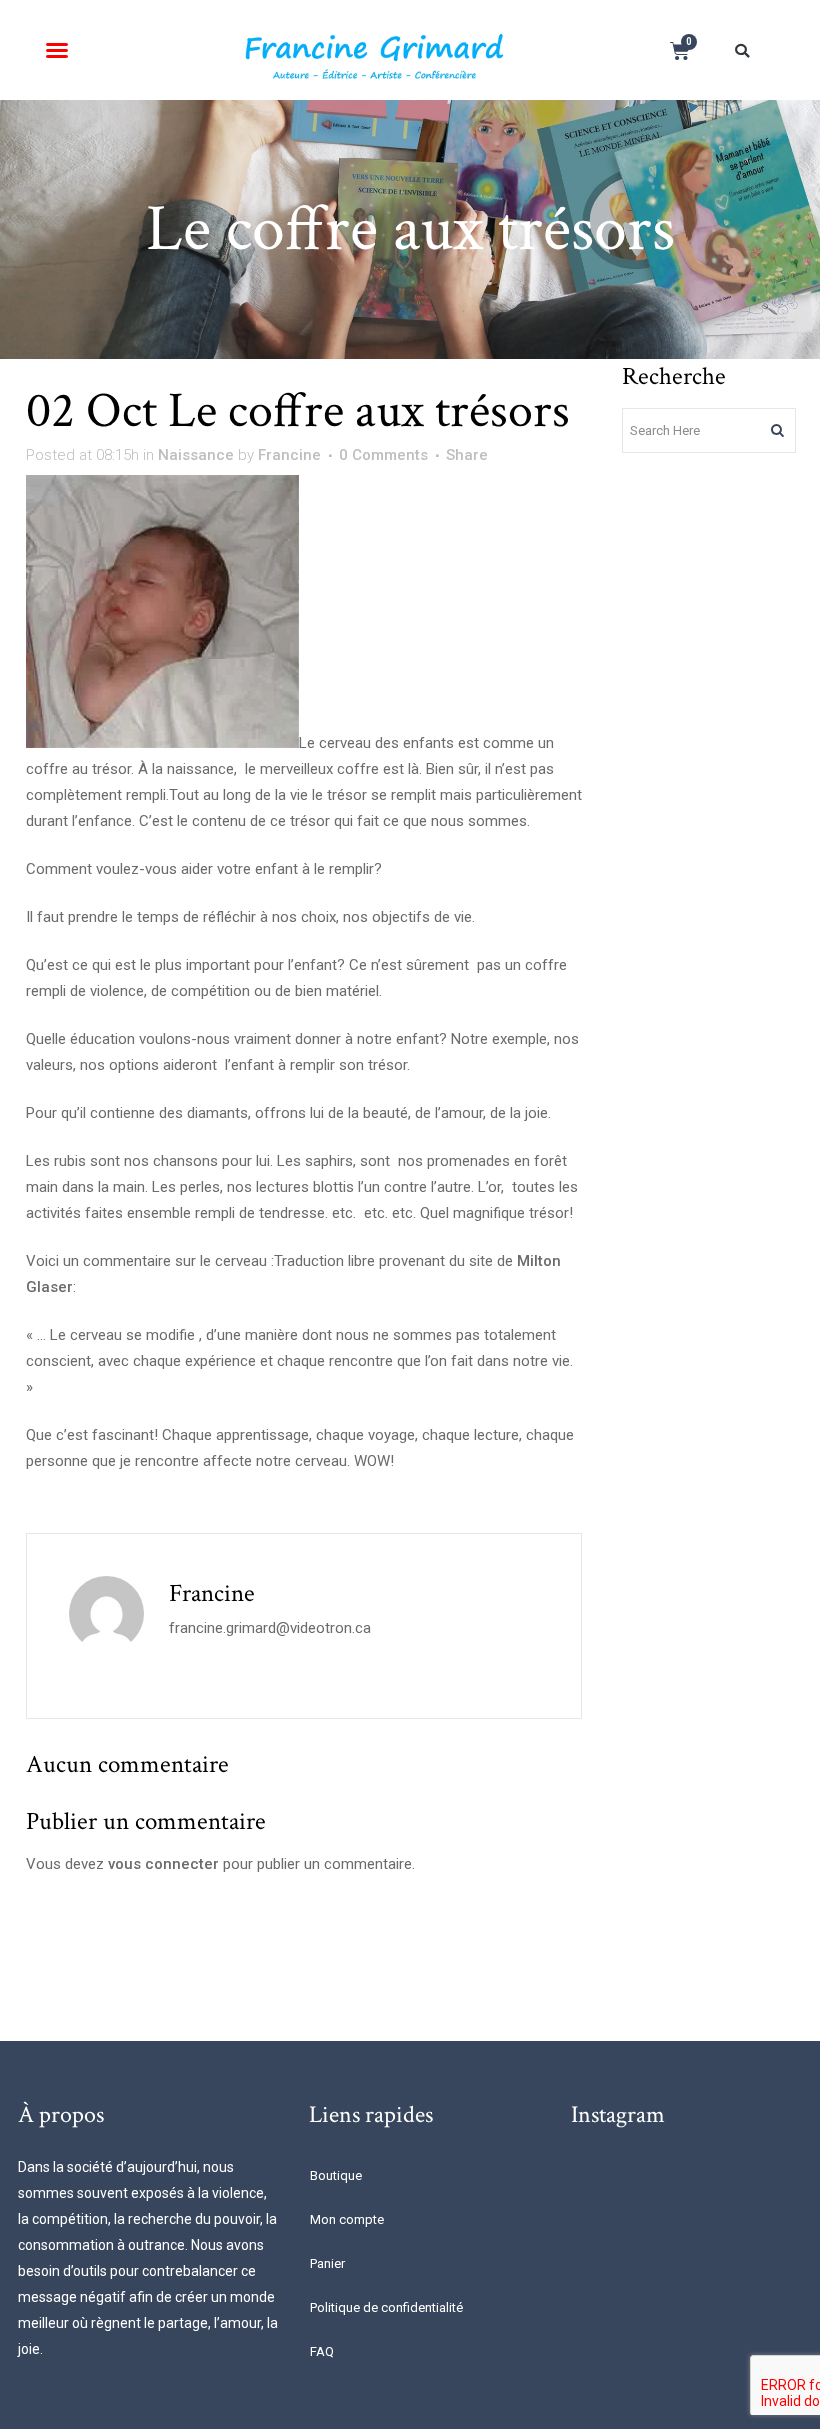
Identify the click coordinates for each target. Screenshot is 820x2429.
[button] (57, 50)
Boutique (336, 2175)
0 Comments (383, 455)
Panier (327, 2263)
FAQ (322, 2351)
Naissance (196, 455)
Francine (289, 455)
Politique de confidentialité (386, 2307)
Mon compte (347, 2219)
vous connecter (163, 1864)
